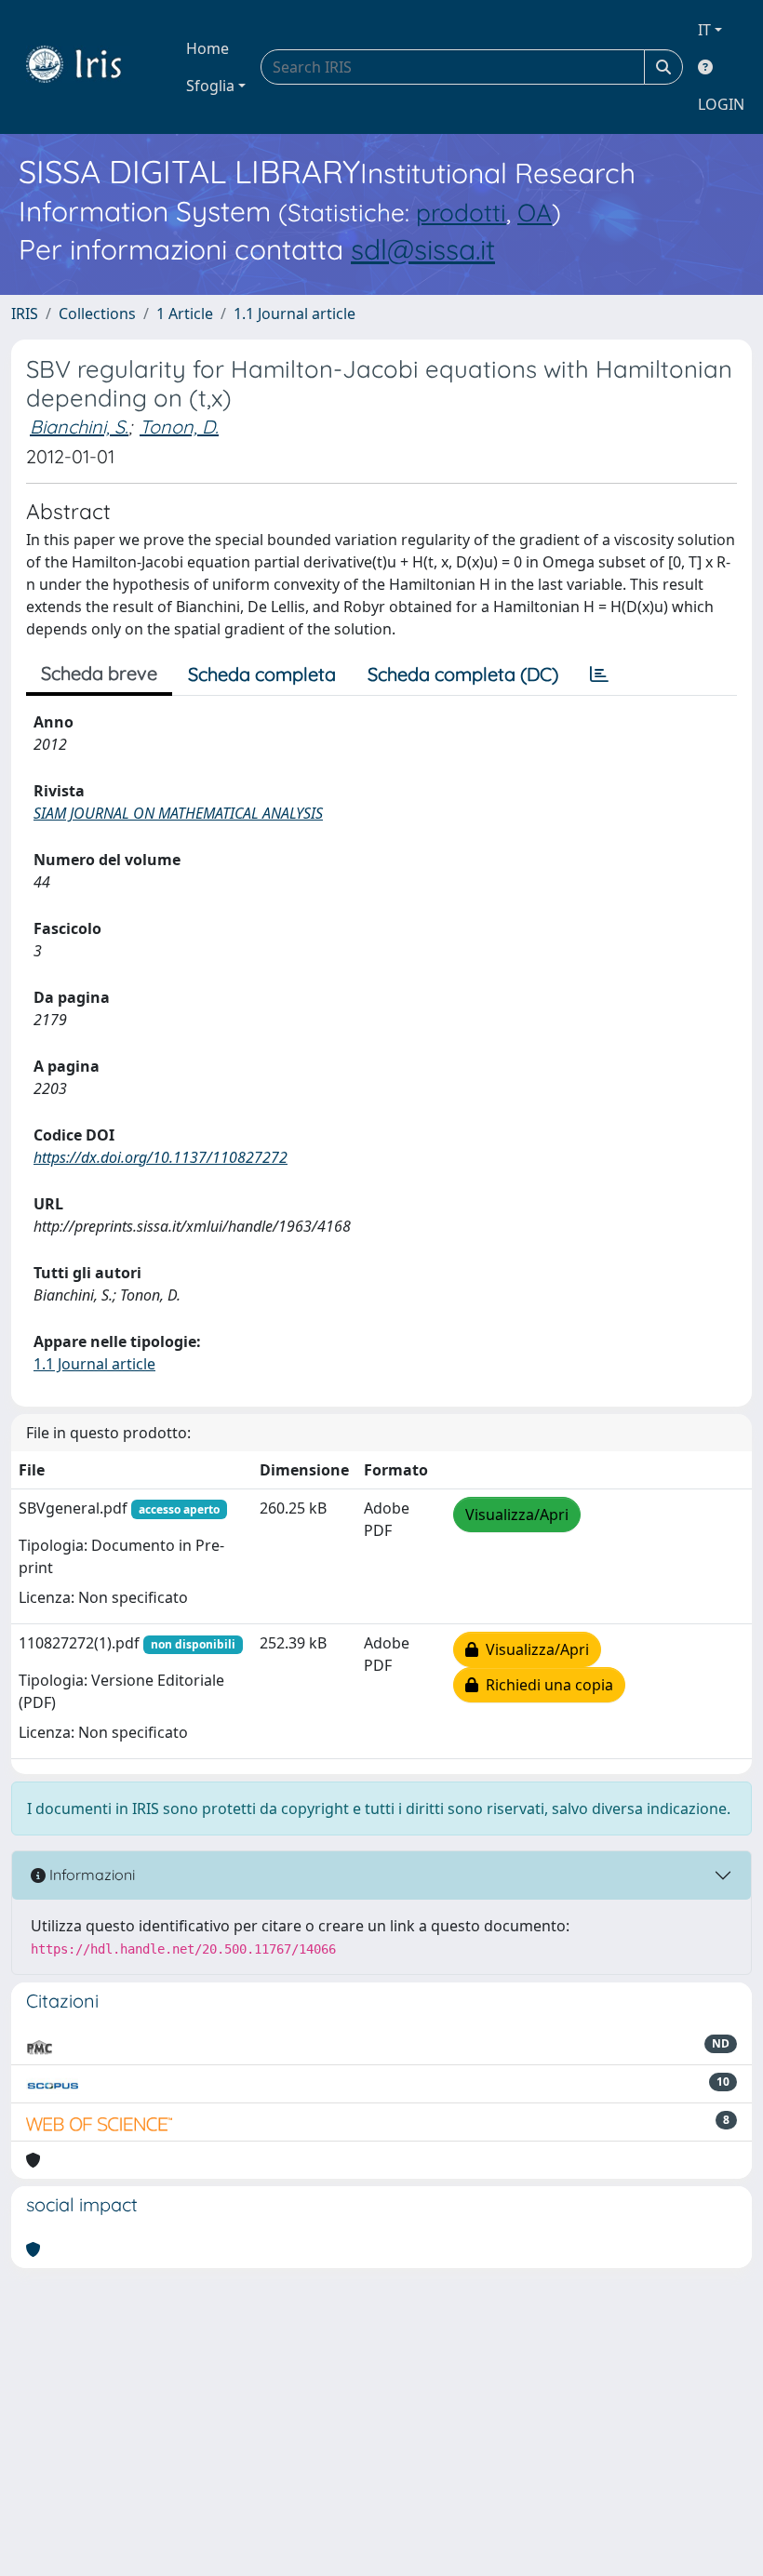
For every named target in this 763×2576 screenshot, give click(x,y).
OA (535, 213)
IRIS (25, 314)
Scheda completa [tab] (262, 674)
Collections (97, 314)
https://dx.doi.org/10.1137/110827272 (161, 1157)
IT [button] (704, 30)
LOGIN (721, 104)
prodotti (461, 213)
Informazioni (90, 1875)
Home (207, 48)
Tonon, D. (179, 427)
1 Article (185, 314)
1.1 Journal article (294, 314)
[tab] (599, 674)
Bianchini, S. (79, 427)
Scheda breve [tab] (99, 673)
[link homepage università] (87, 67)
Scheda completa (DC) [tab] (463, 674)
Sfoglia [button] (210, 86)
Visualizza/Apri (517, 1515)
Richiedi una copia (546, 1685)
